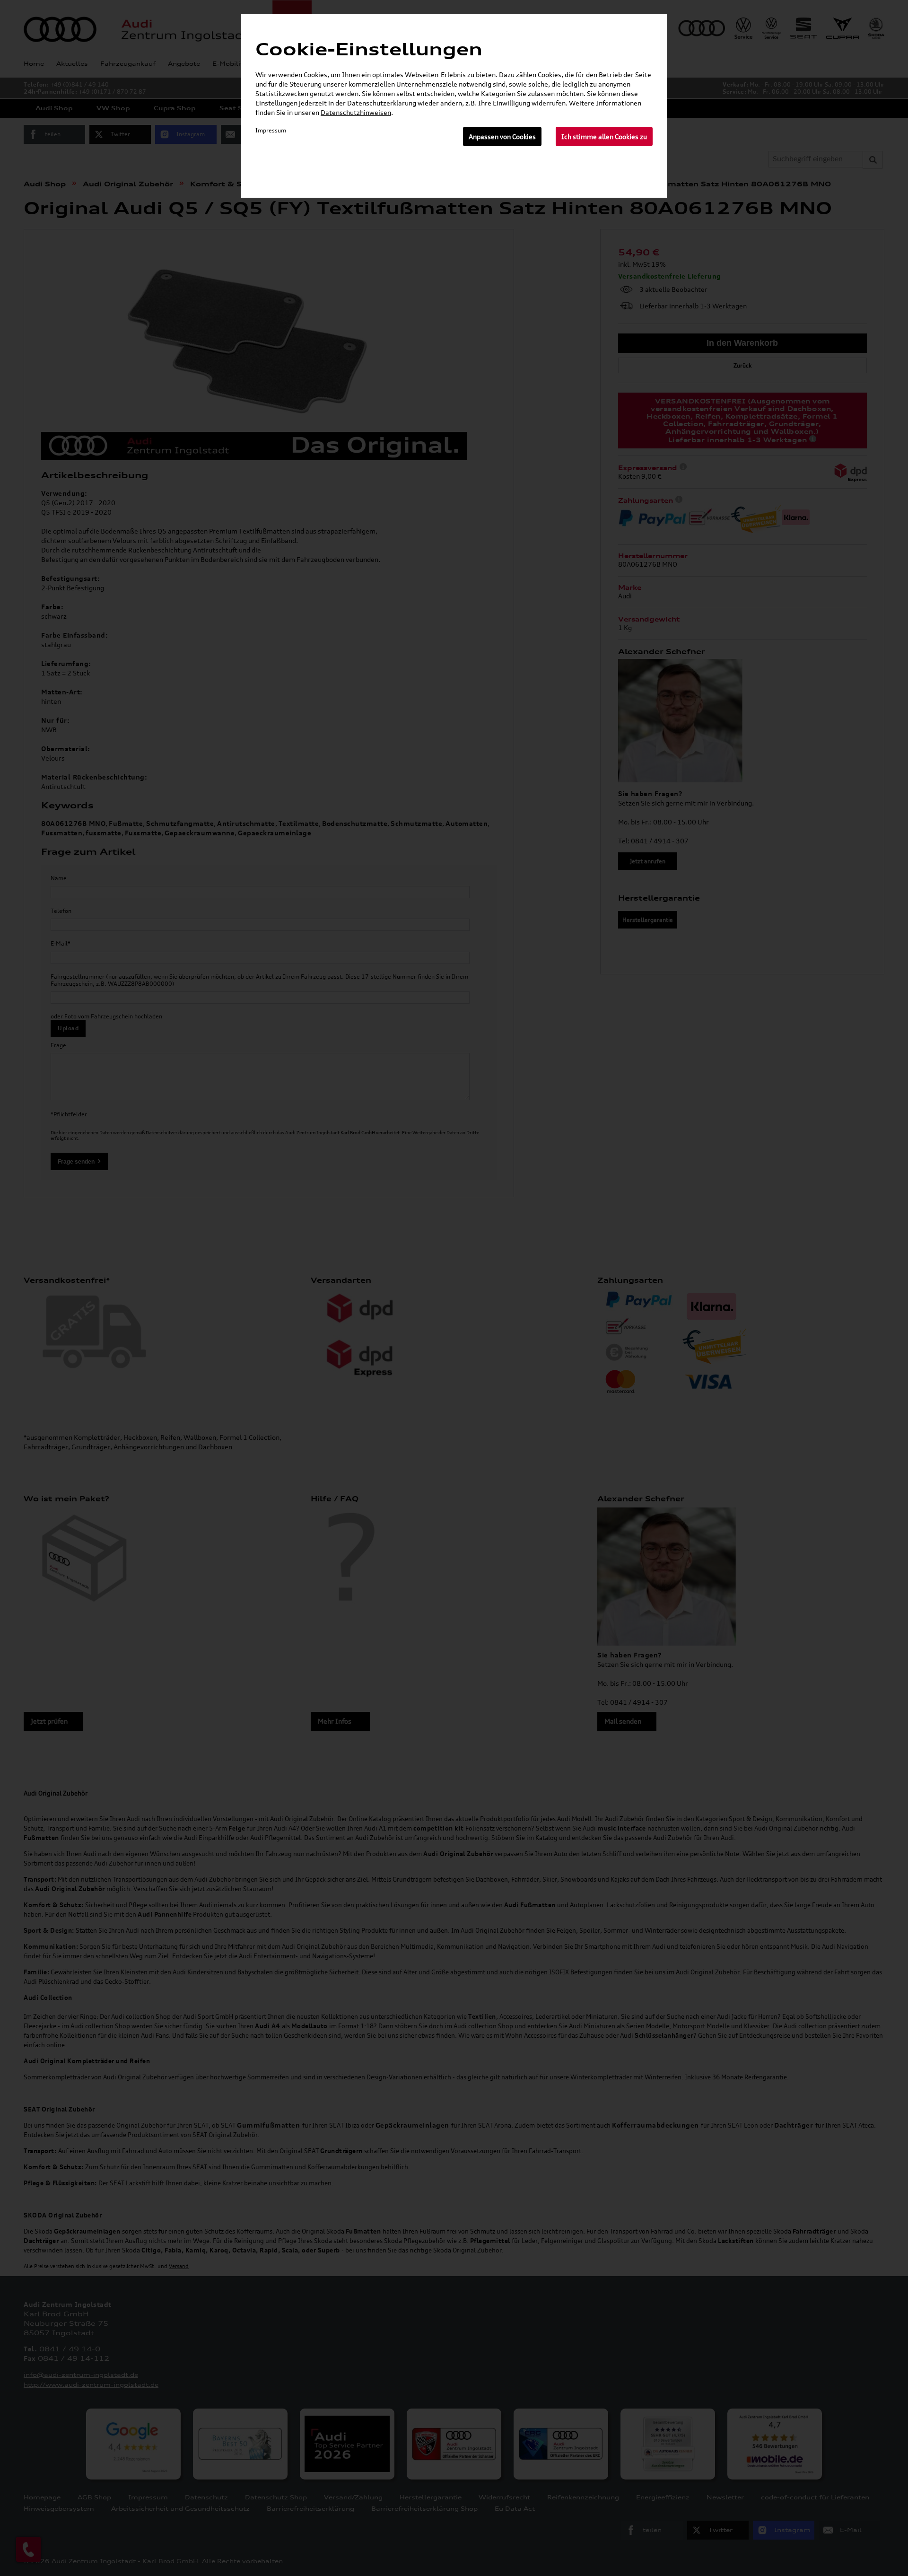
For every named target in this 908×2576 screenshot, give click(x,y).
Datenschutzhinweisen (356, 112)
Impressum (271, 130)
